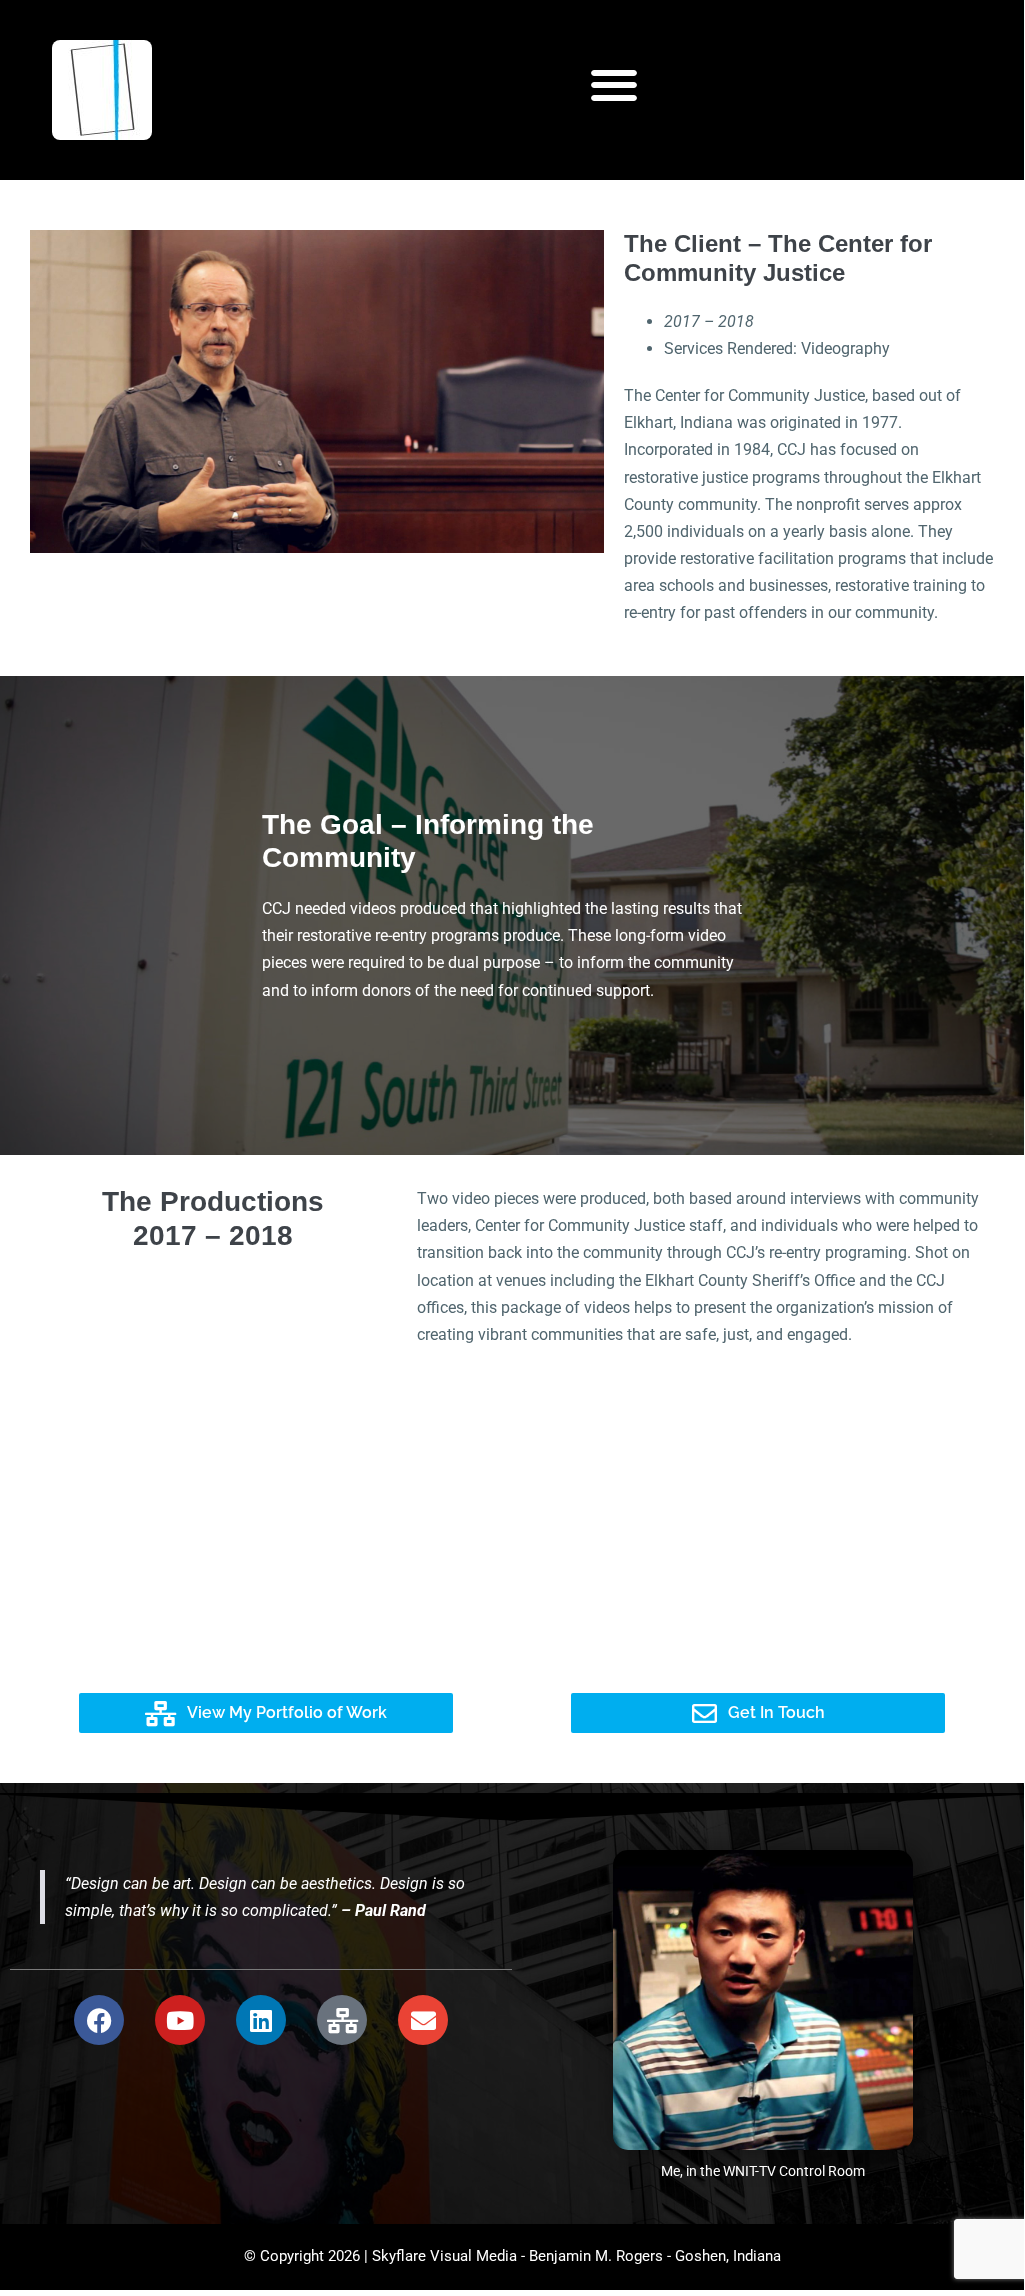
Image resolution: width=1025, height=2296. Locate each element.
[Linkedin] (261, 2020)
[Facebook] (99, 2020)
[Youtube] (180, 2020)
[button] (614, 85)
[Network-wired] (342, 2020)
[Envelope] (423, 2020)
